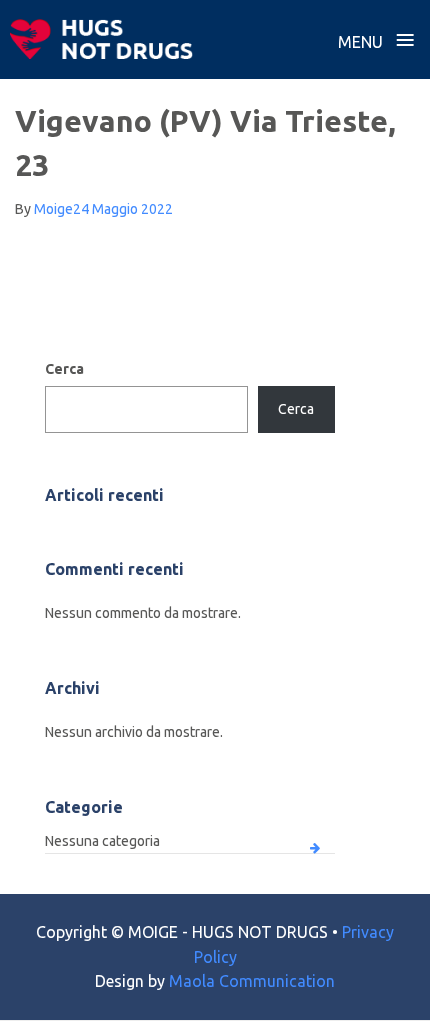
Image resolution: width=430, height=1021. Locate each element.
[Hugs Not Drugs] (101, 39)
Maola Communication (252, 981)
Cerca (64, 369)
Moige (53, 209)
